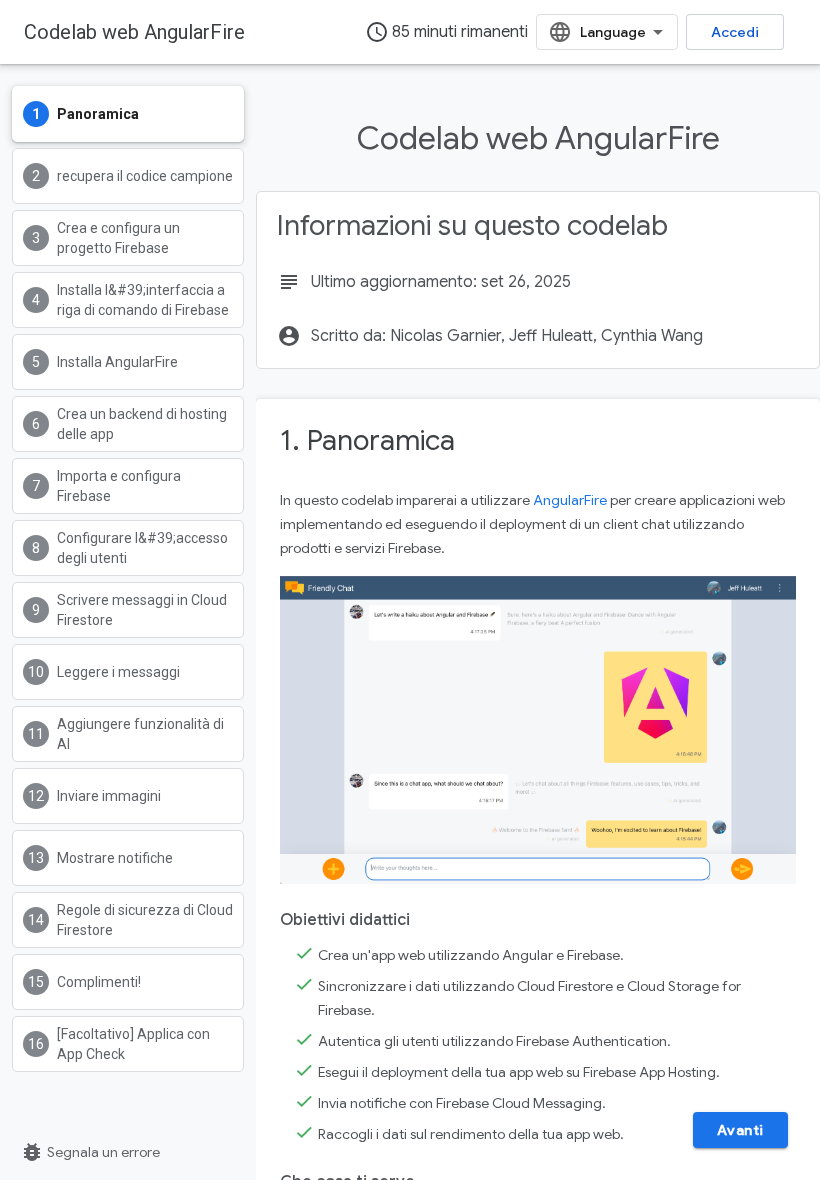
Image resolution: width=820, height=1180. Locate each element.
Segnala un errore (90, 1152)
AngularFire (570, 500)
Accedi (735, 32)
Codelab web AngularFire (134, 32)
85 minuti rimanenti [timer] (446, 32)
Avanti (740, 1130)
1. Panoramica (367, 440)
